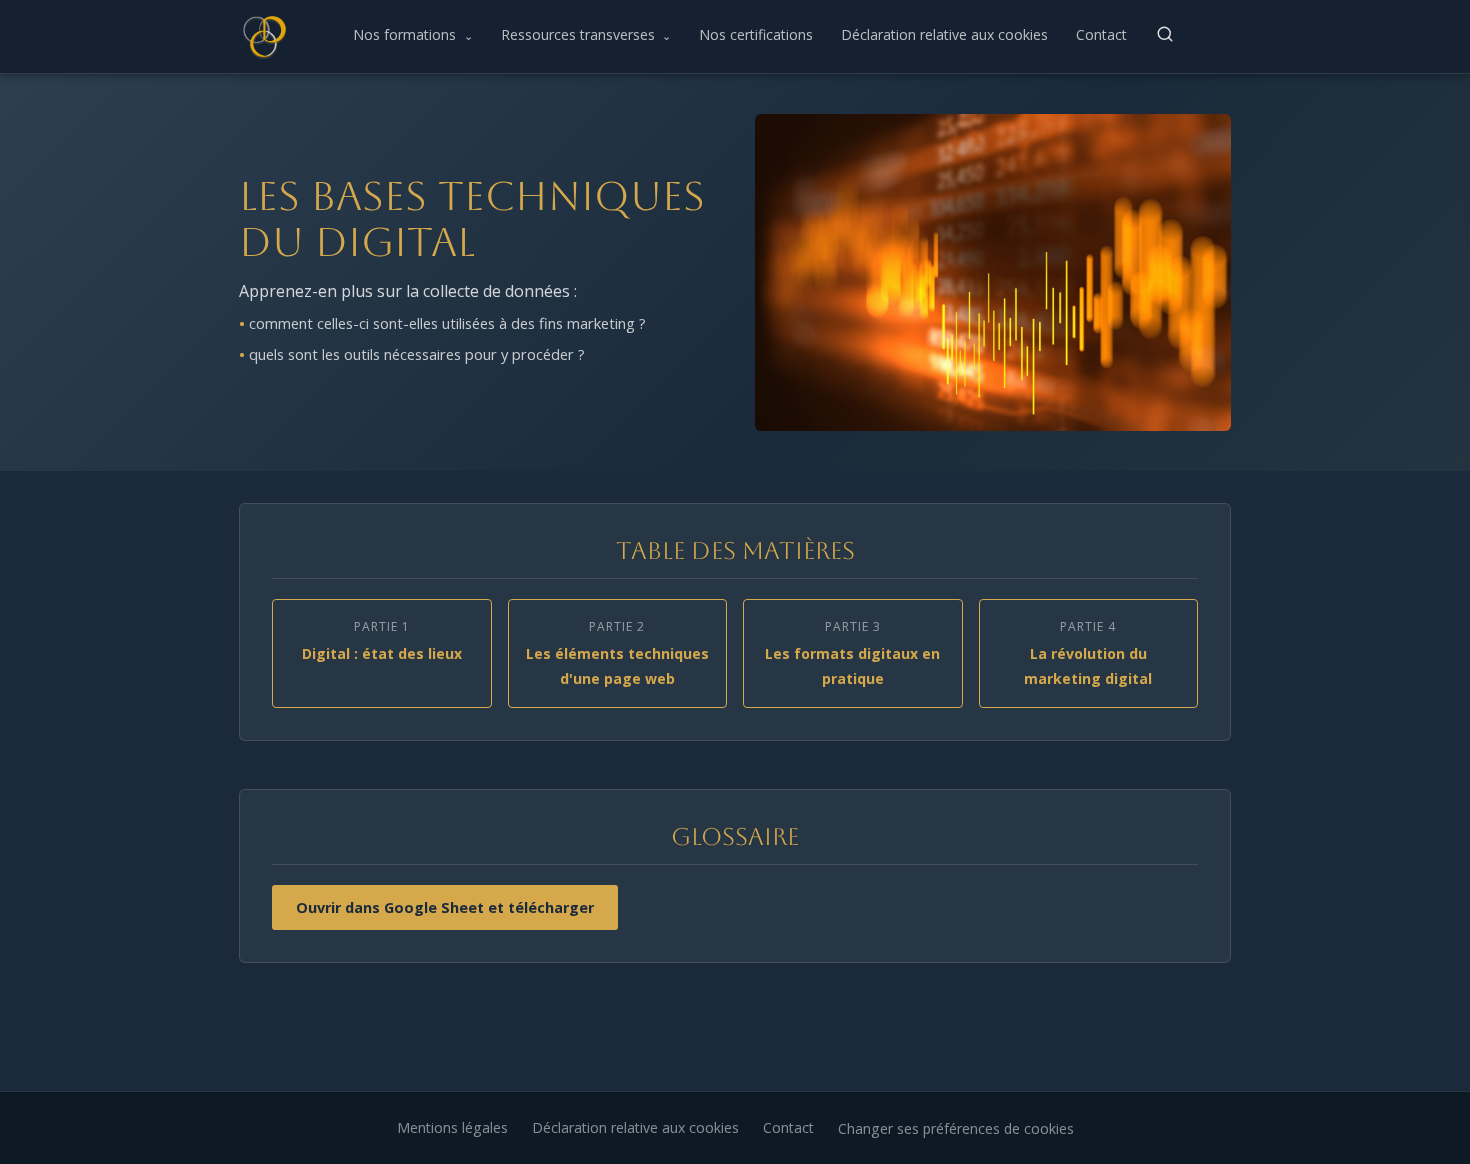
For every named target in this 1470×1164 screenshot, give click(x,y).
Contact (1101, 34)
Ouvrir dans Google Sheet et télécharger (445, 907)
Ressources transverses (586, 34)
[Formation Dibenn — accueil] (263, 36)
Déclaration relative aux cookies (944, 34)
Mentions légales (452, 1127)
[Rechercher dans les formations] (1165, 34)
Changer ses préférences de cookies (956, 1128)
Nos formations (412, 34)
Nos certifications (756, 34)
